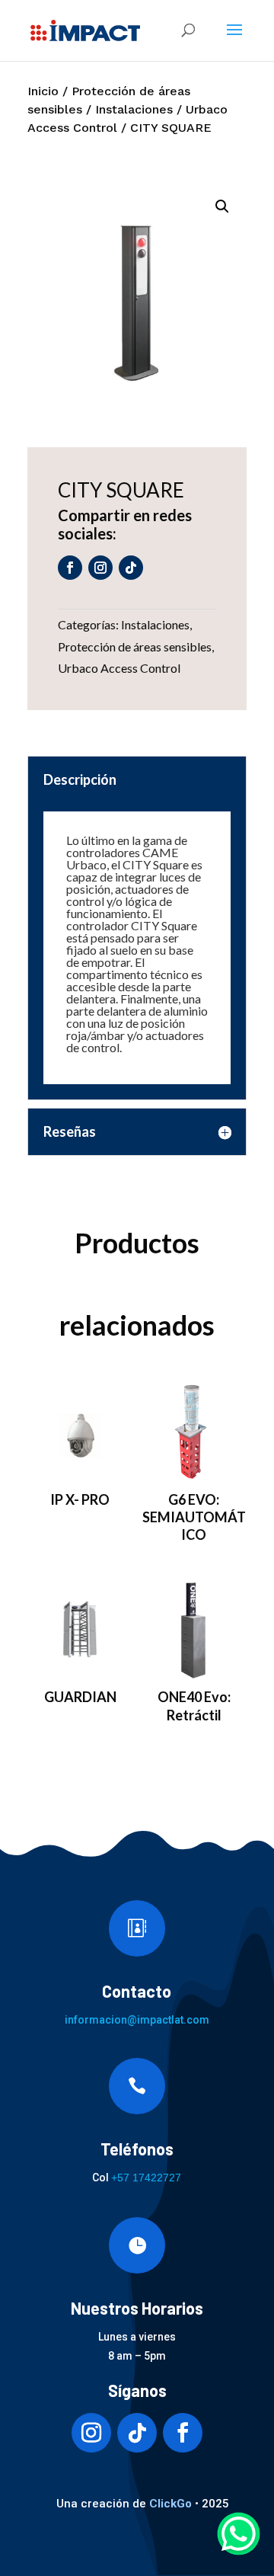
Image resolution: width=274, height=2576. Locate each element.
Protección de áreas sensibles (135, 646)
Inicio (43, 91)
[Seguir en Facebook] (70, 568)
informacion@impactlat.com (137, 2020)
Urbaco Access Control (119, 668)
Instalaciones (134, 109)
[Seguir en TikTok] (131, 568)
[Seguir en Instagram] (100, 568)
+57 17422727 (146, 2178)
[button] (222, 206)
